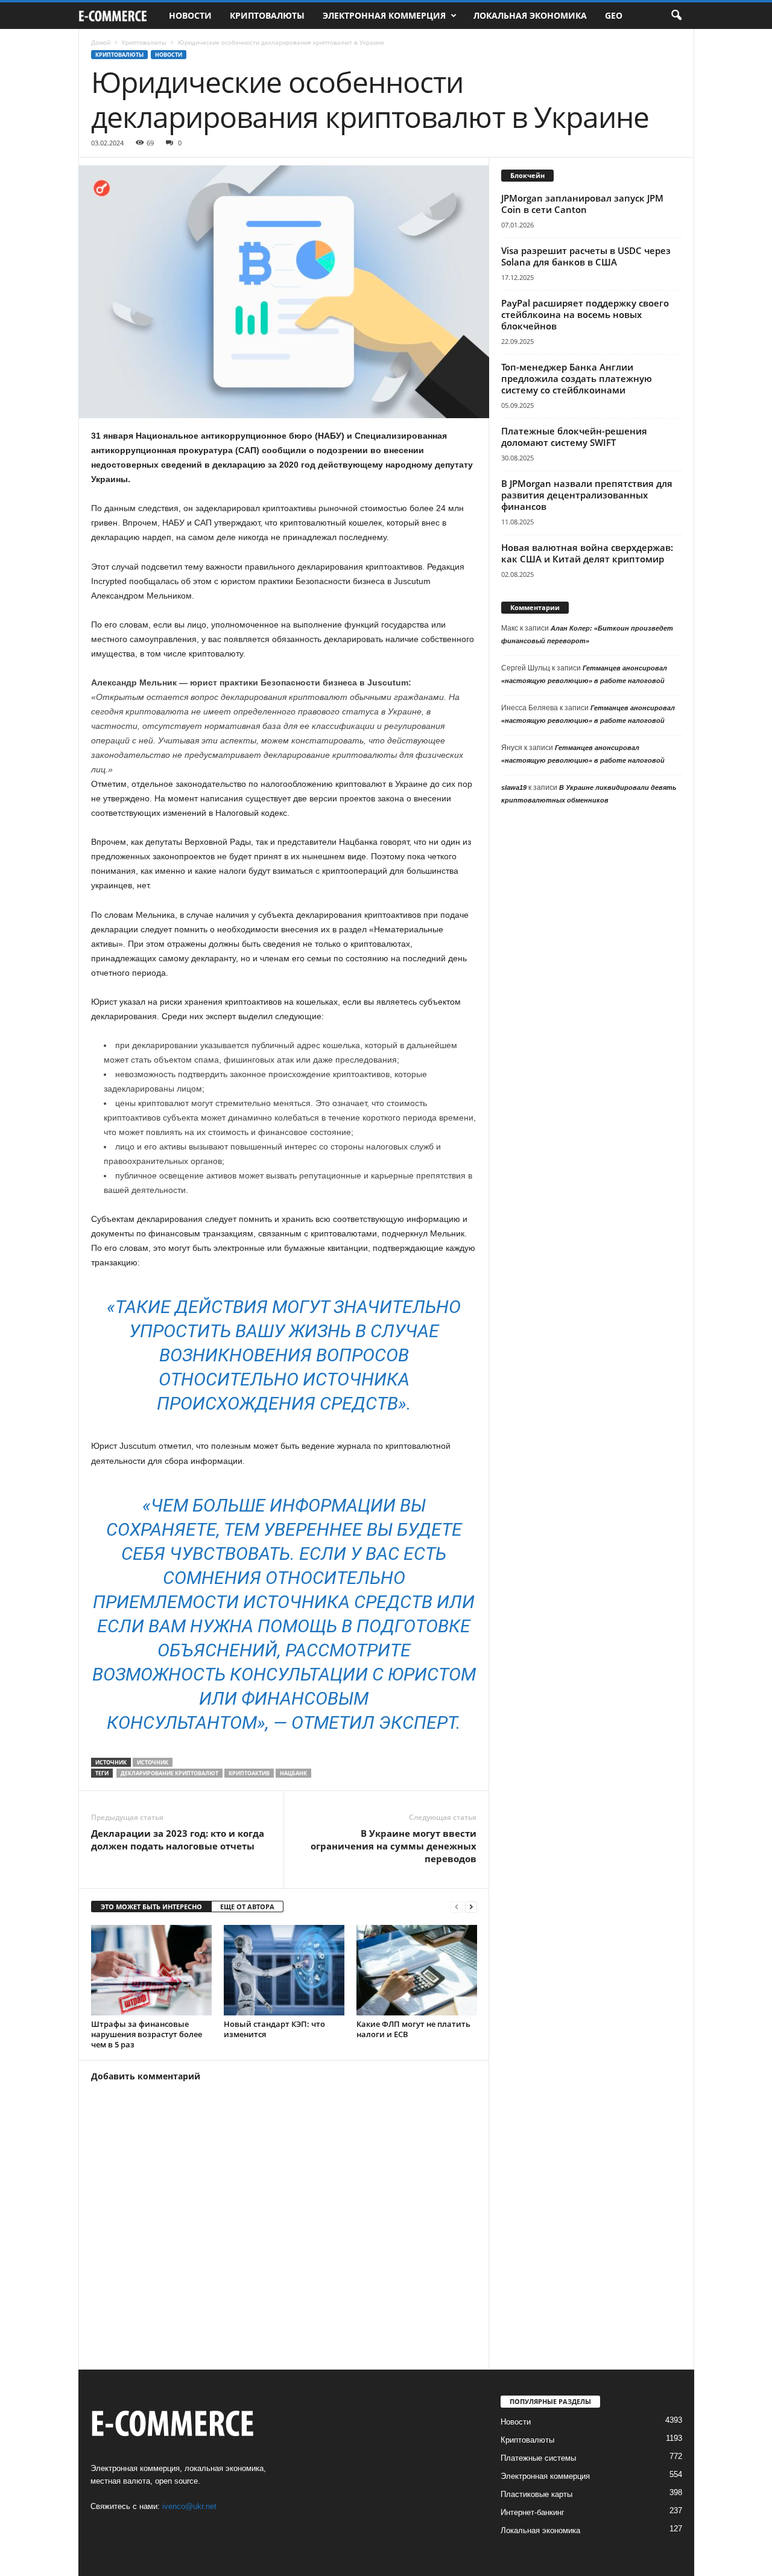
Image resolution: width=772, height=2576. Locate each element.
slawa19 (514, 787)
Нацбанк (293, 1773)
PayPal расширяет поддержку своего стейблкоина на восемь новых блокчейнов (585, 314)
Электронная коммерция (384, 15)
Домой (101, 42)
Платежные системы (538, 2458)
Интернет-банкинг (533, 2512)
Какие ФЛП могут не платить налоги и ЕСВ (413, 2029)
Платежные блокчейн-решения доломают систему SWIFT (574, 437)
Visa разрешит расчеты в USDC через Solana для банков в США (586, 256)
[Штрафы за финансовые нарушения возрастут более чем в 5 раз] (151, 1970)
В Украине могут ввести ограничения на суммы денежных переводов (394, 1846)
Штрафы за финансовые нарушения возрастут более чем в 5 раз (147, 2034)
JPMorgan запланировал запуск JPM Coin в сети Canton (582, 204)
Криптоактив (249, 1773)
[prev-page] (457, 1907)
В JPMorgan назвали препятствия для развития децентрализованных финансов (587, 495)
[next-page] (471, 1907)
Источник (153, 1762)
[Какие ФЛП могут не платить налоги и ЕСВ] (417, 1970)
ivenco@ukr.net (189, 2506)
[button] (676, 16)
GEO (614, 15)
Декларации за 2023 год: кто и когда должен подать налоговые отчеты (178, 1840)
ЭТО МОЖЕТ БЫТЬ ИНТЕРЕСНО (151, 1907)
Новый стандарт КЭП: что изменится (274, 2029)
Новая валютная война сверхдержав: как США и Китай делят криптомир (587, 553)
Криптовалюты (267, 15)
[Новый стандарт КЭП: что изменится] (284, 1970)
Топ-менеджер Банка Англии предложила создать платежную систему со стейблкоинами (577, 378)
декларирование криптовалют (169, 1773)
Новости (190, 15)
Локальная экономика (530, 15)
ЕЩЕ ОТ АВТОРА (247, 1907)
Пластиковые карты (536, 2494)
